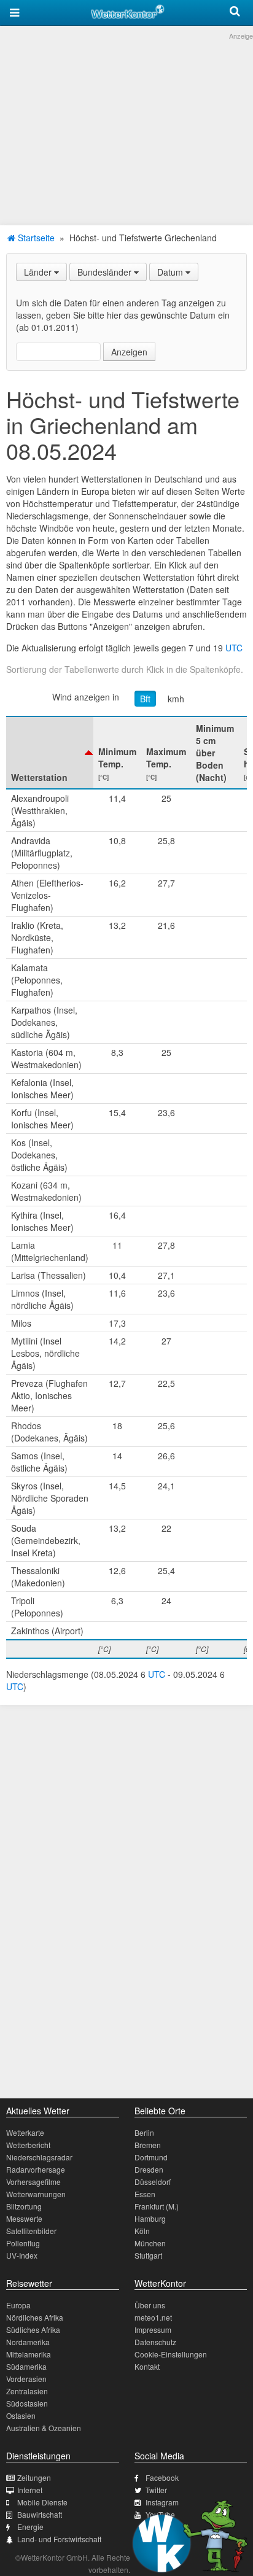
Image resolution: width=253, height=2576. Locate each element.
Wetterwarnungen (36, 2194)
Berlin (144, 2132)
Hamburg (150, 2218)
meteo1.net (153, 2317)
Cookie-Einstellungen (171, 2354)
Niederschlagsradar (39, 2157)
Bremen (148, 2145)
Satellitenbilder (31, 2231)
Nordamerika (28, 2342)
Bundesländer (106, 272)
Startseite (35, 238)
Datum (171, 272)
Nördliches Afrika (35, 2317)
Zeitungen (34, 2477)
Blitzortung (24, 2206)
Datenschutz (155, 2342)
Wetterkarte (25, 2132)
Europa (18, 2305)
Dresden (149, 2169)
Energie (30, 2527)
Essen (145, 2194)
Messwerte (24, 2218)
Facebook (162, 2477)
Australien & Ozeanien (44, 2428)
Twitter (156, 2490)
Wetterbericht (28, 2145)
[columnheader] (50, 753)
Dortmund (151, 2157)
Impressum (153, 2330)
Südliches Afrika (33, 2330)
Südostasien (27, 2403)
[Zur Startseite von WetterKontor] (128, 10)
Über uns (150, 2305)
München (150, 2243)
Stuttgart (148, 2255)
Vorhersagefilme (33, 2182)
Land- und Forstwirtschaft (59, 2539)
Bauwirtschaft (40, 2514)
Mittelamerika (29, 2354)
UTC (234, 648)
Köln (142, 2231)
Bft (145, 699)
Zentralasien (27, 2391)
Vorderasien (26, 2379)
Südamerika (26, 2366)
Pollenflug (23, 2243)
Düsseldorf (153, 2182)
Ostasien (21, 2415)
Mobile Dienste (42, 2502)
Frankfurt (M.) (157, 2206)
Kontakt (147, 2366)
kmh (176, 699)
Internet (30, 2490)
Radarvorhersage (36, 2169)
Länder (39, 272)
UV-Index (22, 2255)
